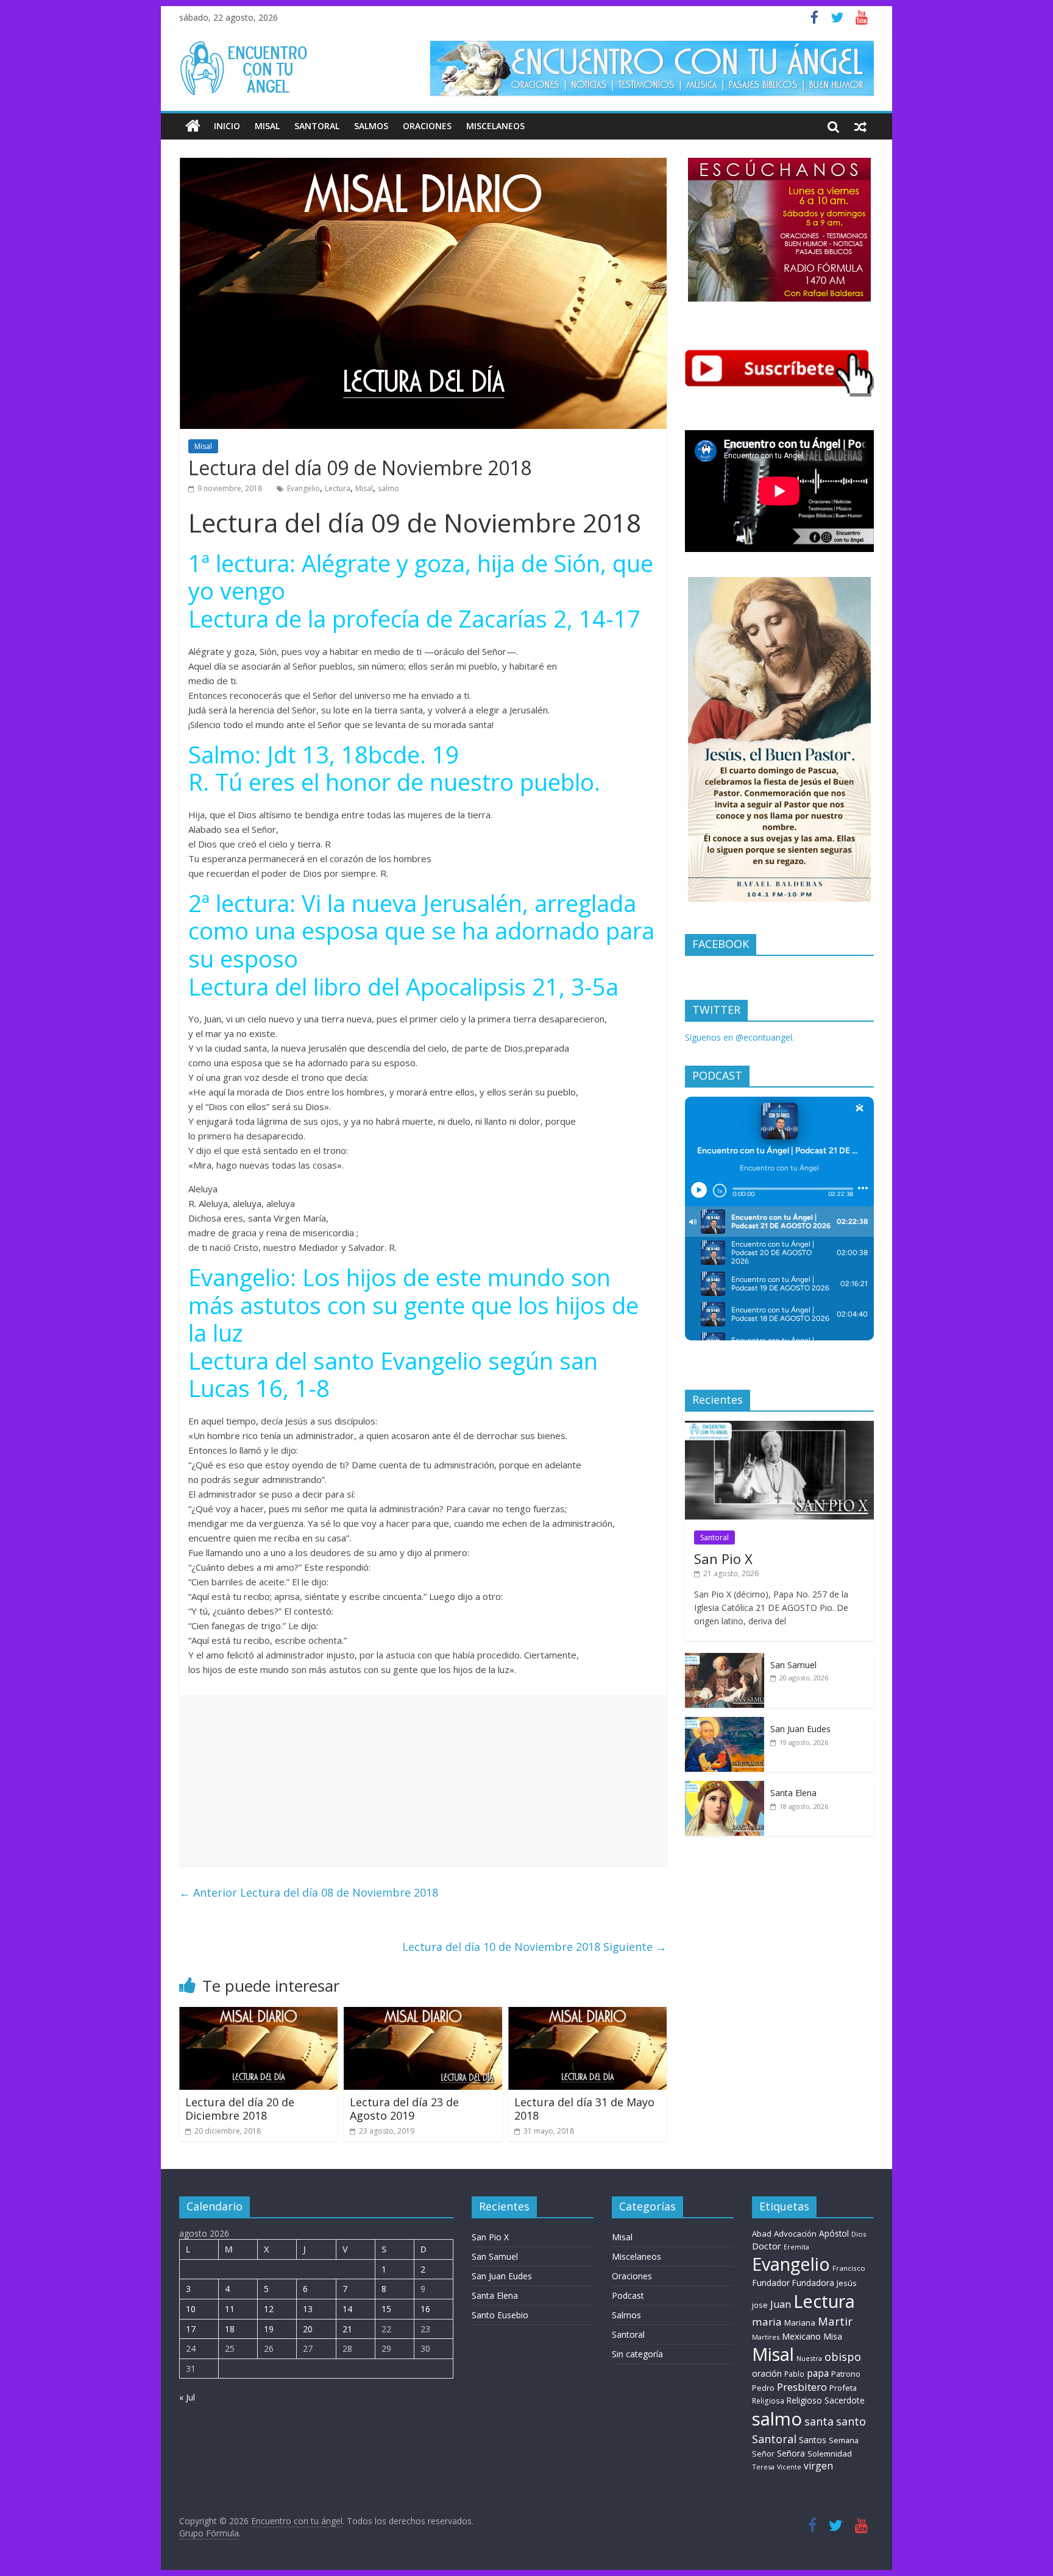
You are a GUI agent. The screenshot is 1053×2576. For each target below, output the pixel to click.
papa (818, 2373)
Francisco (849, 2268)
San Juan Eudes (800, 1729)
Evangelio (303, 488)
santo (851, 2421)
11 (230, 2309)
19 (269, 2329)
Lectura (338, 488)
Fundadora (813, 2283)
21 (347, 2329)
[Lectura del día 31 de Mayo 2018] (587, 2014)
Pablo (794, 2374)
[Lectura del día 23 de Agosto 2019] (423, 2014)
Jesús (847, 2283)
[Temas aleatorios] (860, 126)
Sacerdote (845, 2400)
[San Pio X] (779, 1427)
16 (425, 2309)
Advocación (795, 2234)
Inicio (227, 126)
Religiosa (768, 2401)
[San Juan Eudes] (725, 1723)
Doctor (767, 2246)
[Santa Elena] (725, 1787)
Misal (267, 126)
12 (269, 2309)
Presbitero (802, 2387)
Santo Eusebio (500, 2315)
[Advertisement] (423, 1780)
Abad (762, 2234)
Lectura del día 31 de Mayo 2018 (584, 2109)
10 (191, 2309)
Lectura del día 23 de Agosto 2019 (404, 2109)
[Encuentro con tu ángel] (193, 126)
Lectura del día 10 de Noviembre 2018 (534, 1947)
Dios (859, 2234)
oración (767, 2373)
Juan (781, 2304)
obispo (843, 2356)
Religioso (804, 2401)
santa (819, 2421)
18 (230, 2329)
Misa (833, 2336)
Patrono (846, 2374)
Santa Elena (793, 1793)
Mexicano (801, 2336)
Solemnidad (830, 2454)
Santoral (317, 126)
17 (191, 2329)
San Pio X (723, 1559)
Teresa (763, 2467)
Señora (791, 2453)
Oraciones (427, 126)
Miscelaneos (495, 126)
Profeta (843, 2388)
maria (767, 2322)
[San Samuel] (725, 1659)
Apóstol (834, 2234)
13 (308, 2309)
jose (760, 2305)
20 (308, 2329)
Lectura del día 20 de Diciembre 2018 (240, 2109)
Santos (813, 2440)
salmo (388, 488)
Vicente (789, 2467)
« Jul (187, 2397)
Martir (835, 2321)
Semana (844, 2440)
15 (386, 2309)
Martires (766, 2337)
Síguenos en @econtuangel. (739, 1037)
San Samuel (793, 1665)
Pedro (763, 2388)
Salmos (371, 126)
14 (347, 2309)
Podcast (628, 2295)
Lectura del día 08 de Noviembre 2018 (309, 1892)
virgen (818, 2466)
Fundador (771, 2283)
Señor (763, 2454)
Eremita (796, 2247)
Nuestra (809, 2358)
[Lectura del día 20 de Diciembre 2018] (258, 2014)
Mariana (800, 2323)
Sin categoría (637, 2354)
